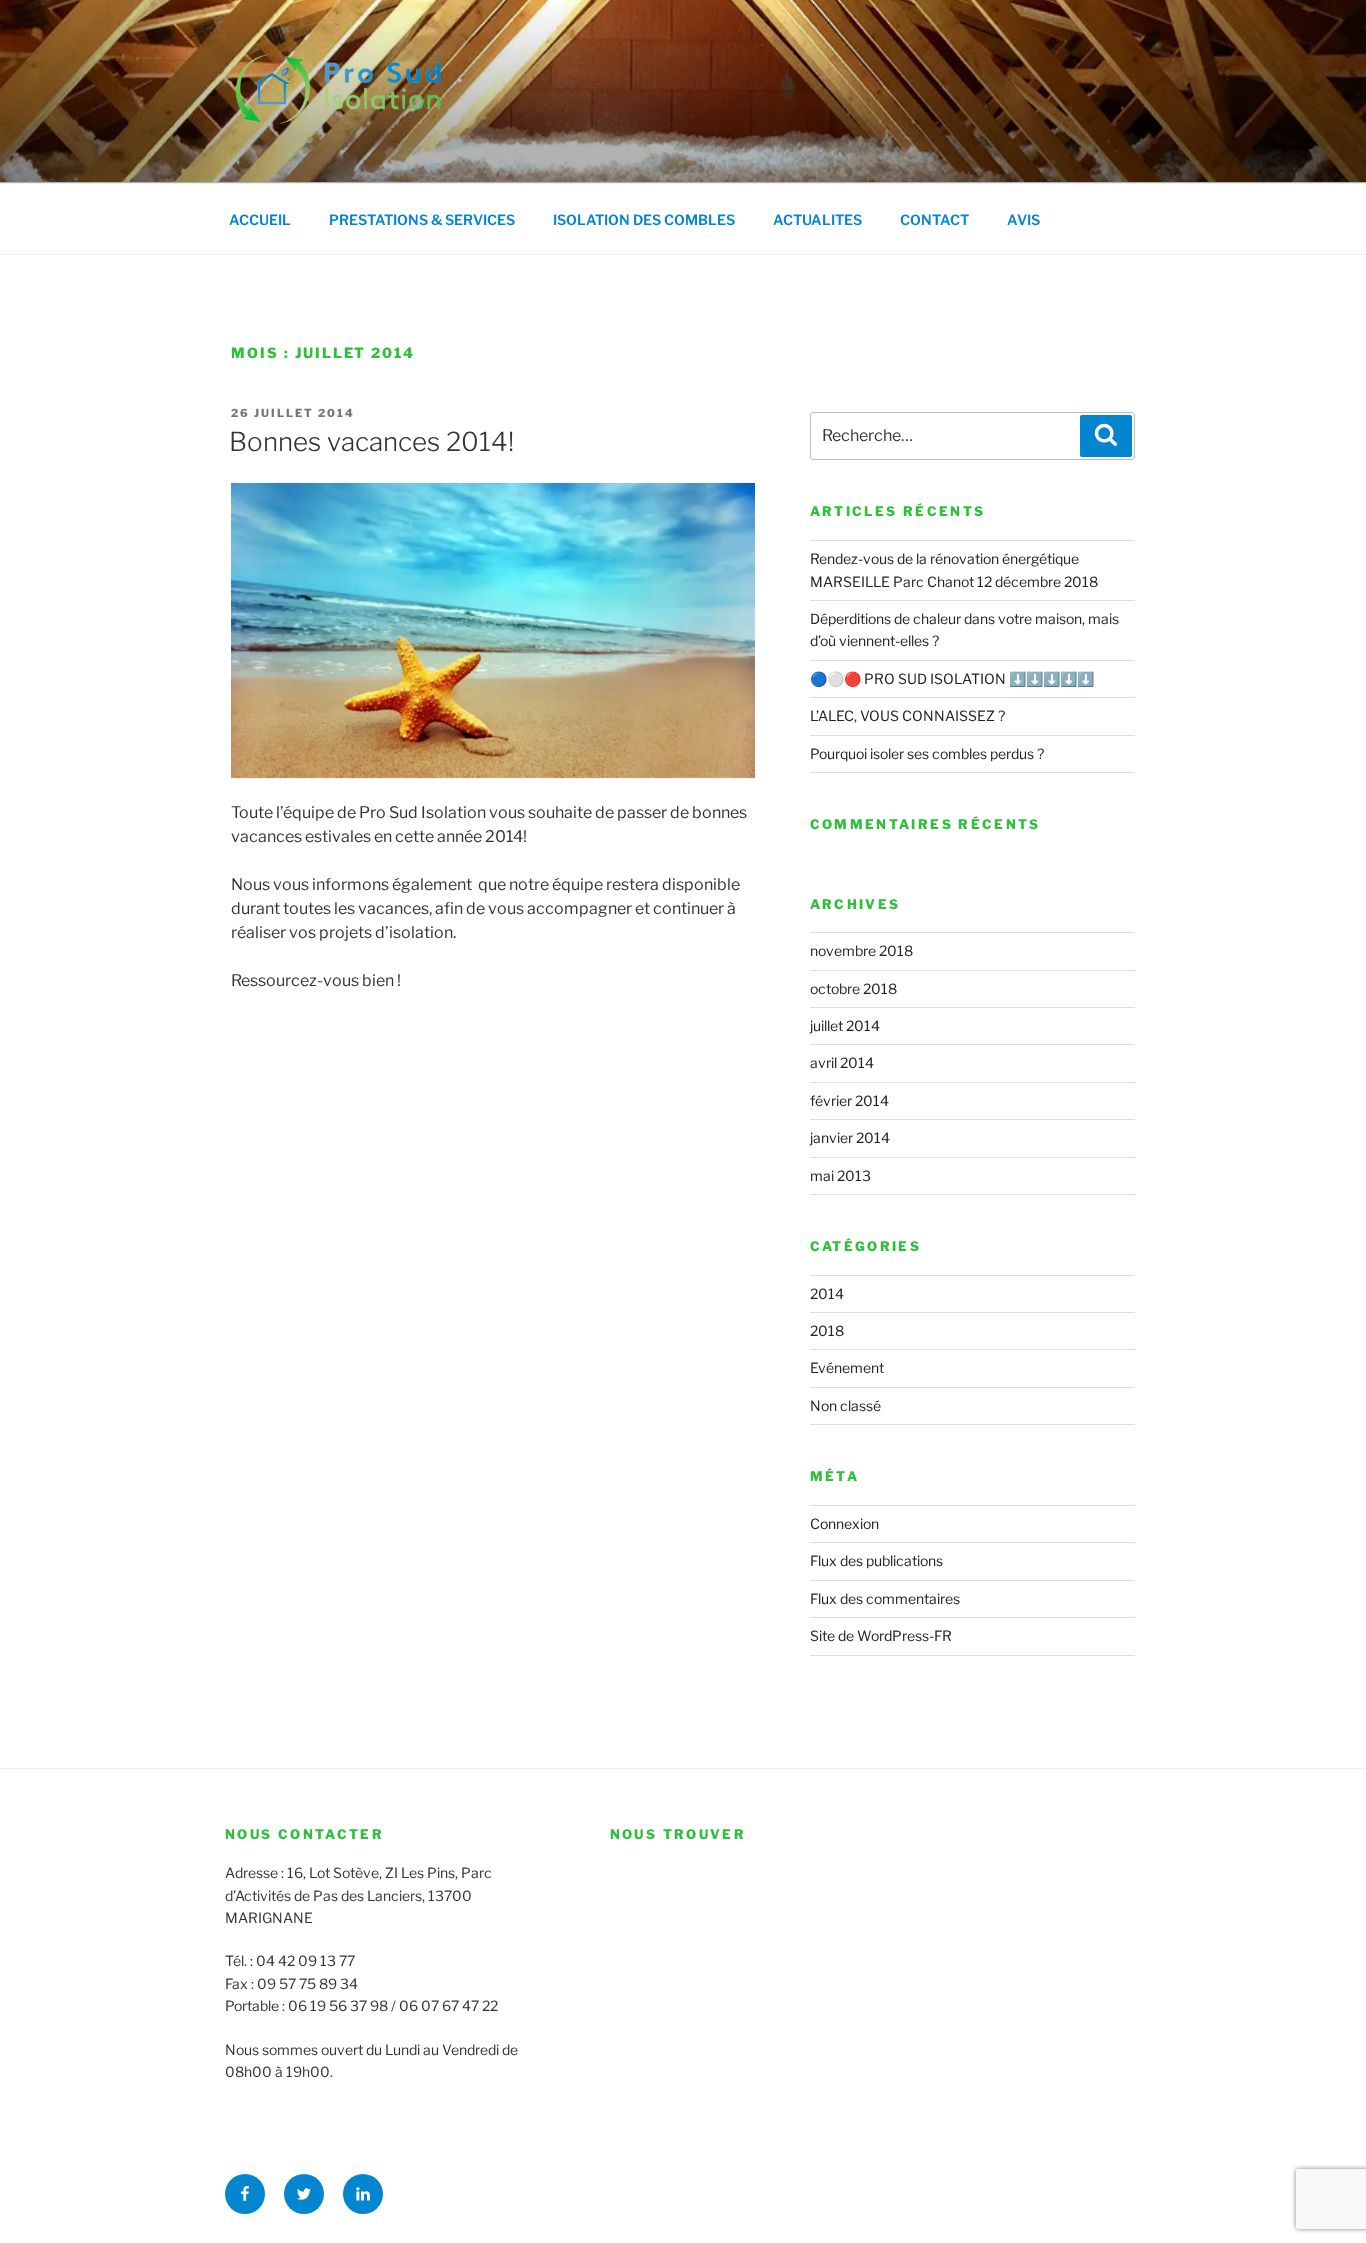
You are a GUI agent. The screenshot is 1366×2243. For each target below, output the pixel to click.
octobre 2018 (853, 988)
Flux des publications (876, 1560)
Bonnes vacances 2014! (371, 441)
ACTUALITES (817, 219)
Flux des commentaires (885, 1598)
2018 (827, 1330)
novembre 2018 (861, 950)
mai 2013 (840, 1175)
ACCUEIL (260, 219)
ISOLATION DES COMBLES (644, 219)
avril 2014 (842, 1062)
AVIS (1023, 219)
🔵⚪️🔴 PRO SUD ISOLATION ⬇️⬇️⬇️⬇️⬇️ (952, 678)
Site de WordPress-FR (881, 1635)
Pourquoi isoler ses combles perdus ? (927, 753)
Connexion (844, 1523)
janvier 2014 (850, 1137)
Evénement (847, 1367)
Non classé (845, 1405)
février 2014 (849, 1100)
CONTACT (934, 219)
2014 (827, 1293)
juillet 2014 (845, 1025)
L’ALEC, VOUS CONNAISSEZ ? (907, 715)
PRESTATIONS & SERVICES (422, 219)
